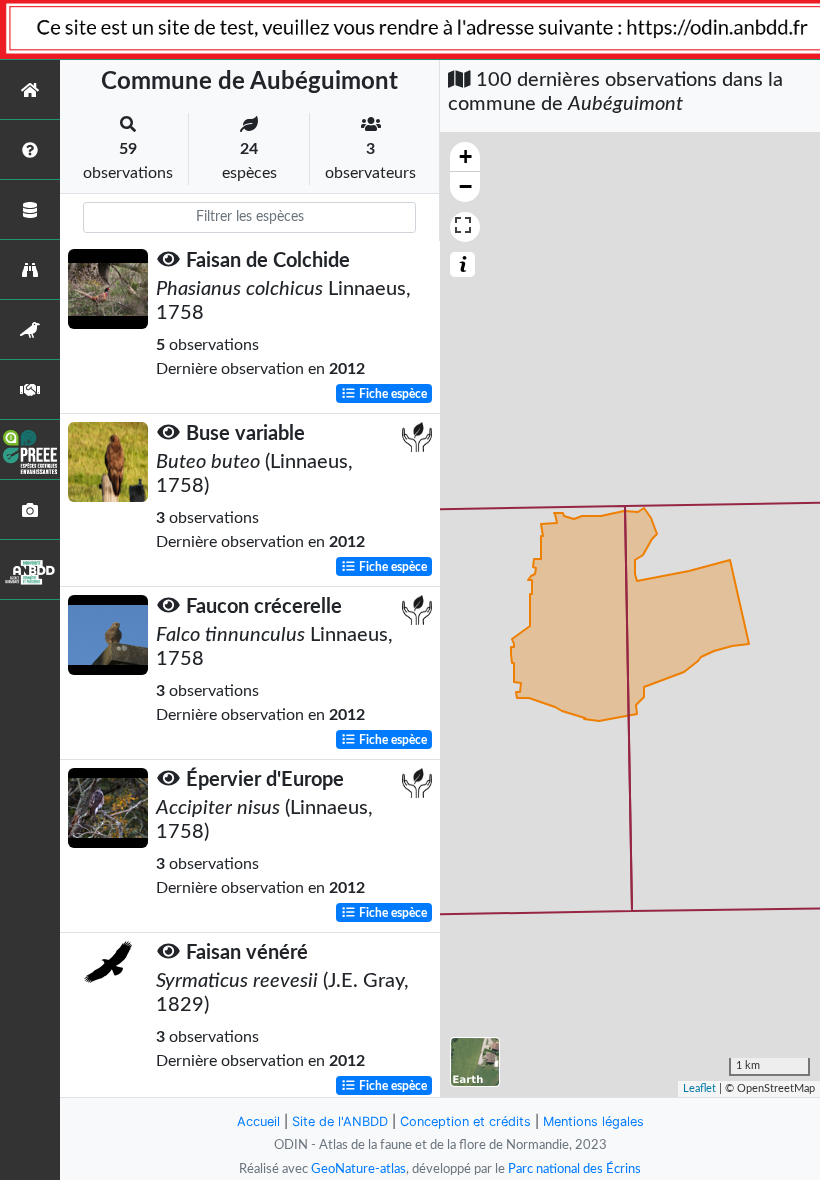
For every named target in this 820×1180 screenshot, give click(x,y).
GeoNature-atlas (358, 1169)
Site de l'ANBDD (340, 1121)
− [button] (465, 186)
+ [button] (465, 156)
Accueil (258, 1121)
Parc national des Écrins (574, 1169)
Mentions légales (593, 1121)
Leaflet (699, 1088)
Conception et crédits (465, 1121)
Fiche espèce (391, 394)
